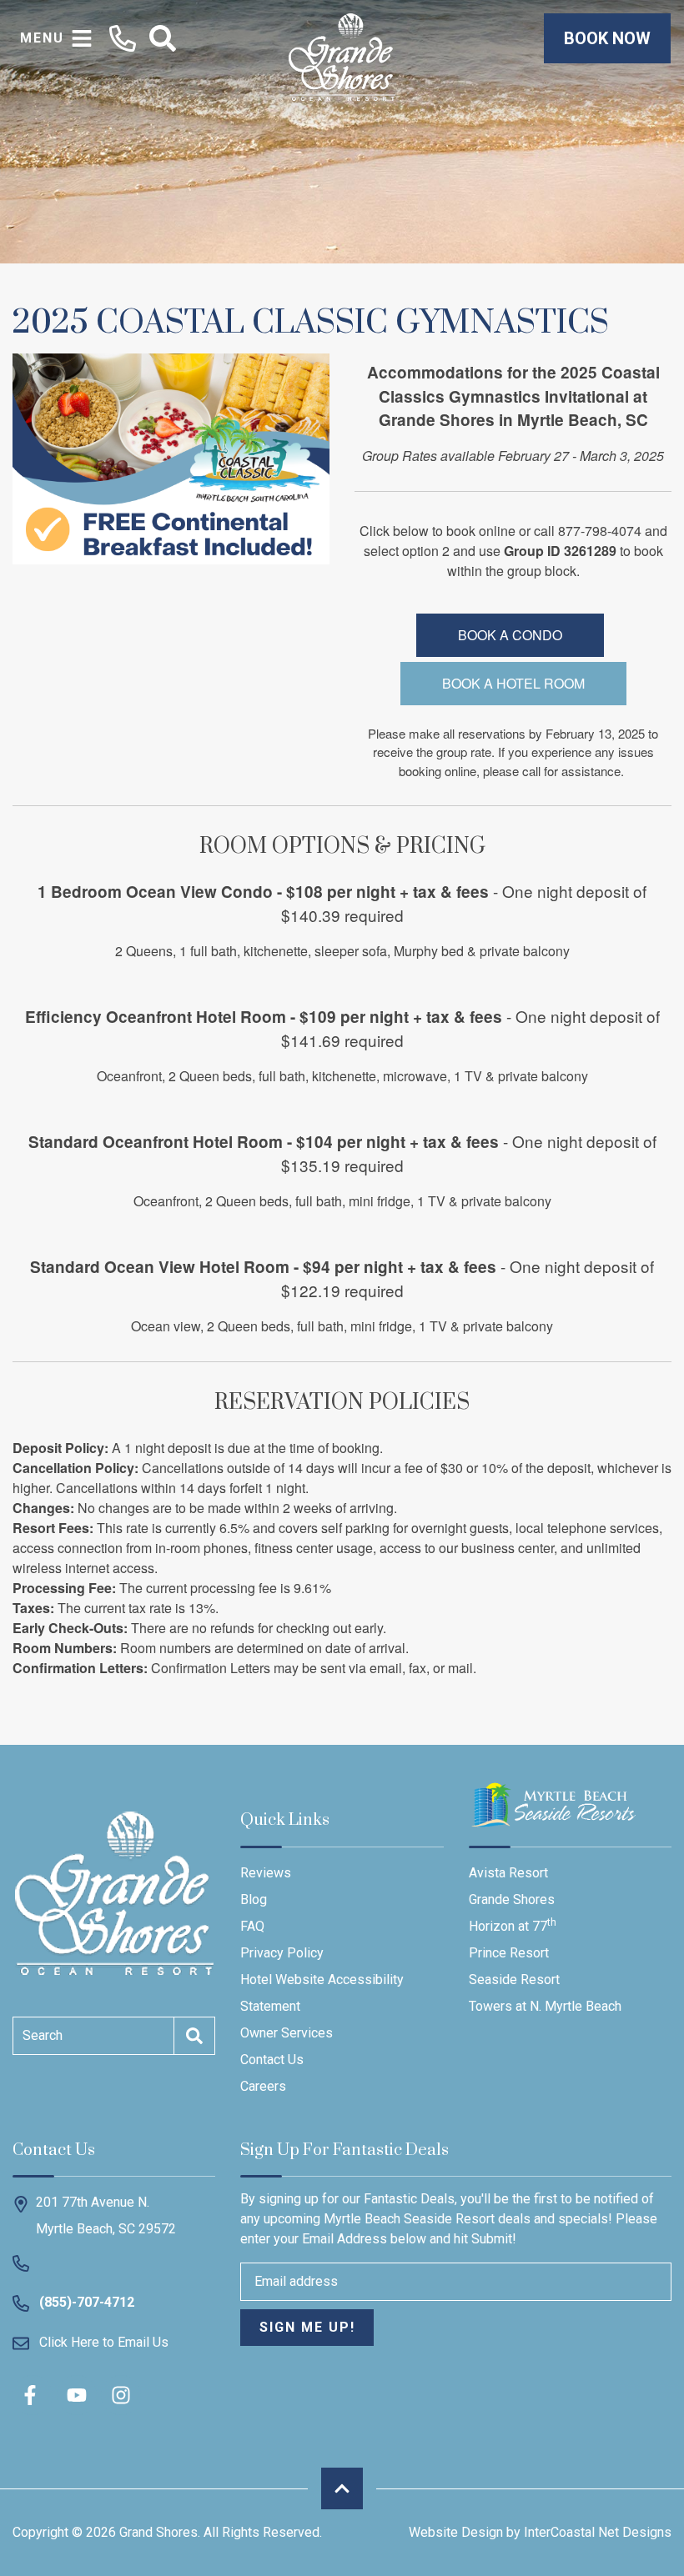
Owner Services (287, 2033)
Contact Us (272, 2060)
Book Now (607, 38)
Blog (254, 1899)
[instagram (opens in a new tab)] (121, 2395)
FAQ (252, 1926)
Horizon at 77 (513, 1925)
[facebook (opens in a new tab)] (33, 2395)
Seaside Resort (514, 1980)
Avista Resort (508, 1873)
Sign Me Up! (307, 2327)
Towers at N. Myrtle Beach (545, 2006)
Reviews (266, 1873)
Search (43, 2035)
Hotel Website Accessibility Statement (322, 1993)
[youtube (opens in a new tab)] (77, 2395)
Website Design (456, 2532)
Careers (263, 2086)
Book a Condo (510, 635)
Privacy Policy (282, 1953)
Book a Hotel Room (513, 683)
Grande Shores (512, 1899)
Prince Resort (509, 1953)
